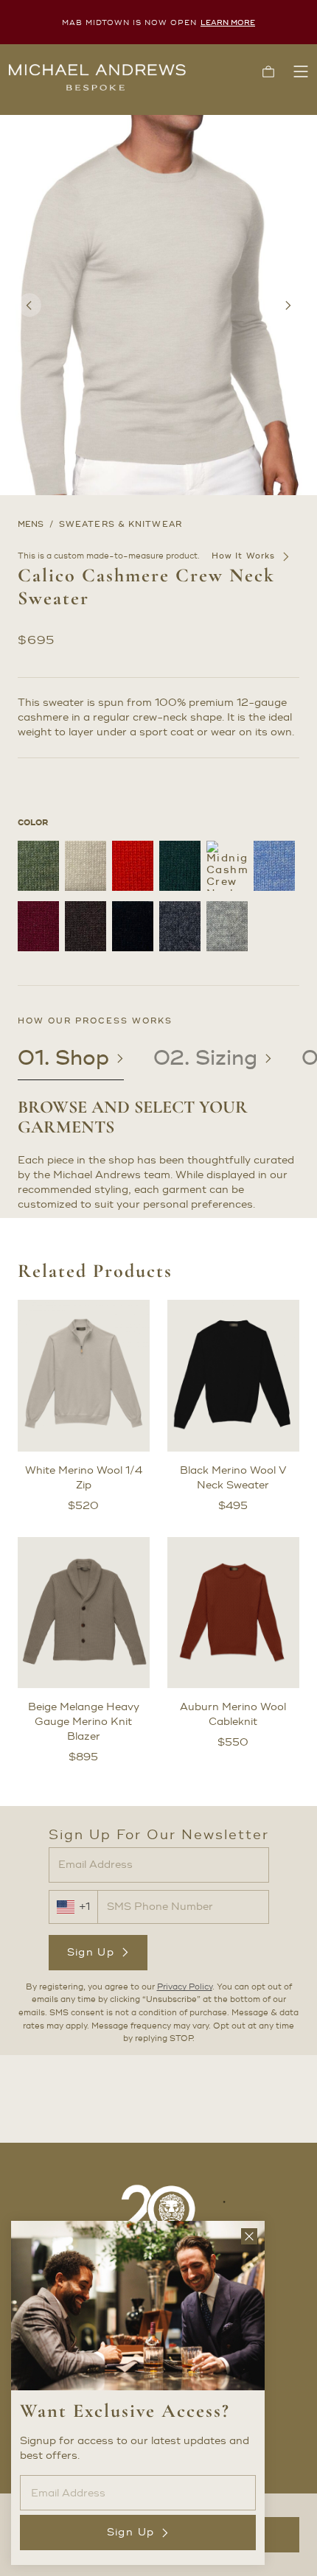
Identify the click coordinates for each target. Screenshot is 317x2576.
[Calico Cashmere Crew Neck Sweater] (86, 866)
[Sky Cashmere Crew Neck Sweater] (274, 866)
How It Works (243, 556)
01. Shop (63, 1058)
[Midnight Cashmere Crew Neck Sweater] (227, 866)
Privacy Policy (185, 1987)
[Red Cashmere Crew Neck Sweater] (133, 866)
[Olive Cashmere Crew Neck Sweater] (38, 866)
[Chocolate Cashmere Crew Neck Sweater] (86, 926)
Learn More (228, 22)
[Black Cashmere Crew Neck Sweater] (133, 926)
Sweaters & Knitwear (121, 525)
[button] (268, 71)
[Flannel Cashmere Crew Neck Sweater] (180, 926)
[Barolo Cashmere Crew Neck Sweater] (38, 926)
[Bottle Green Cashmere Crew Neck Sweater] (180, 866)
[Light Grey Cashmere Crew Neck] (227, 926)
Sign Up (91, 1952)
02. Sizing (205, 1058)
